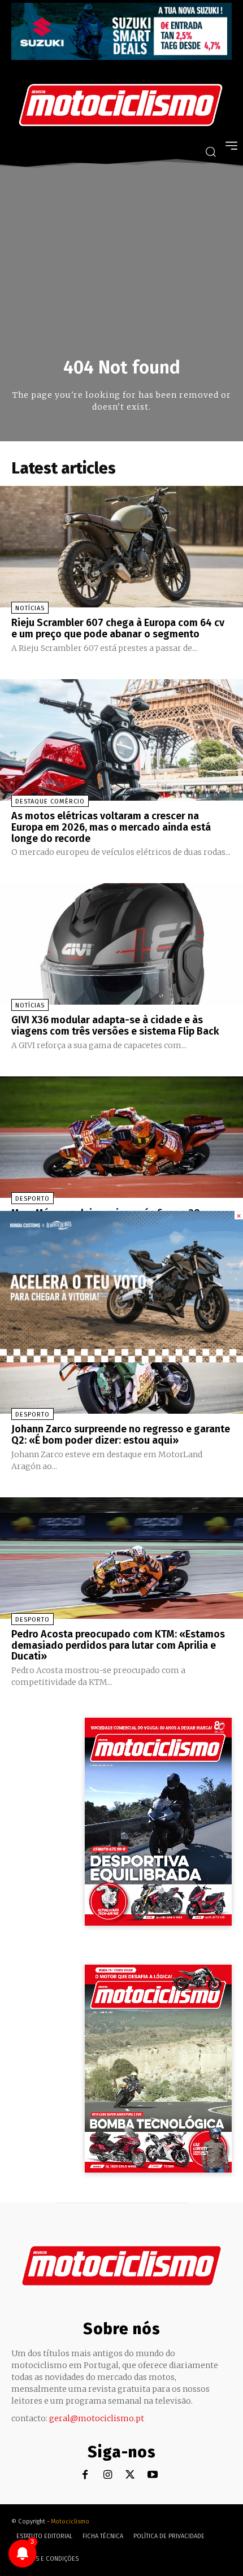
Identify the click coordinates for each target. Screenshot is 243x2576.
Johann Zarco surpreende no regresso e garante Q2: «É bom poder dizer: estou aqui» (121, 1435)
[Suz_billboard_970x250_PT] (121, 57)
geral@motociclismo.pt (97, 2418)
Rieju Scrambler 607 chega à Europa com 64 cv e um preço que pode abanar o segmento (118, 628)
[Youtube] (153, 2475)
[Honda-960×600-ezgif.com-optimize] (121, 1359)
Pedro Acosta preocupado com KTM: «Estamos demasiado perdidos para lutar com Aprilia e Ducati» (118, 1645)
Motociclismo (70, 2521)
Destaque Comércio (50, 802)
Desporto (32, 1199)
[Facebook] (85, 2475)
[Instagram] (108, 2475)
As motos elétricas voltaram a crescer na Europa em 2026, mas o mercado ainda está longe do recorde (111, 827)
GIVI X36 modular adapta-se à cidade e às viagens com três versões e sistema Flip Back (115, 1026)
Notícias (30, 608)
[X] (130, 2475)
